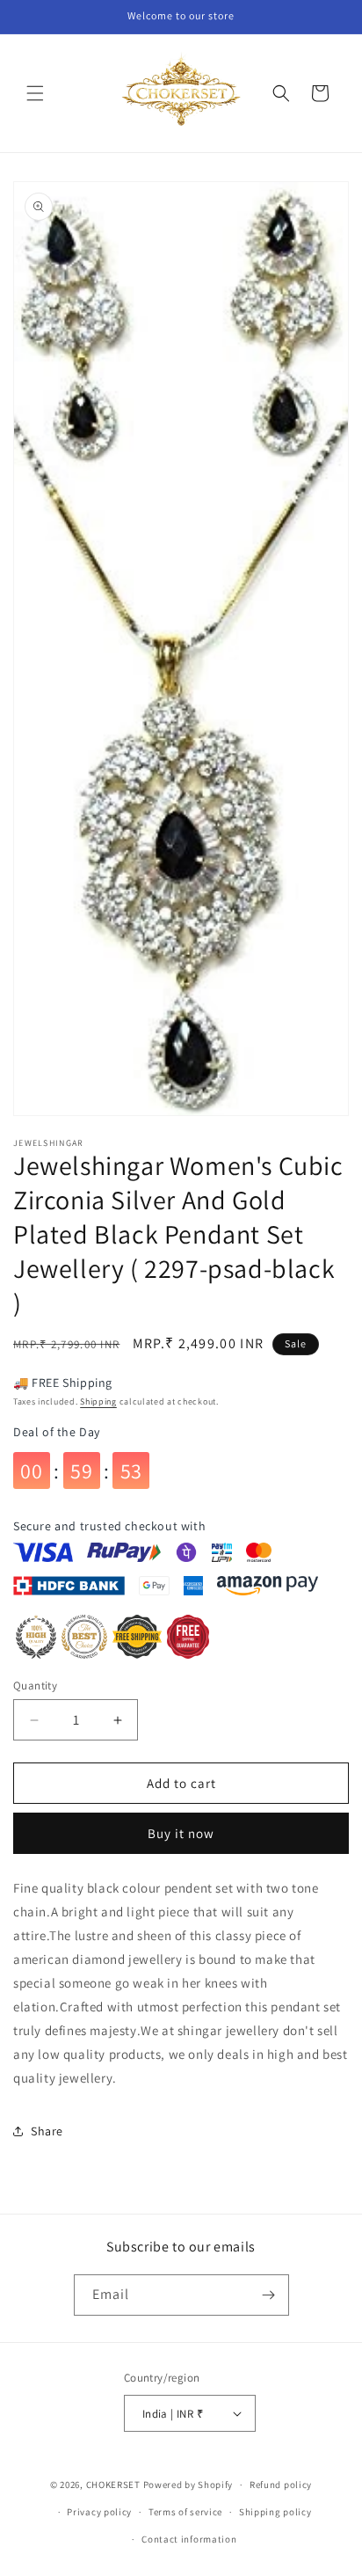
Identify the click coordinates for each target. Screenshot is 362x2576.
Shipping (98, 1401)
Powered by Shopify (188, 2485)
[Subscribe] (269, 2295)
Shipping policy (275, 2512)
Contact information (189, 2539)
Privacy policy (99, 2512)
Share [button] (47, 2131)
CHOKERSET (113, 2485)
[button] (35, 93)
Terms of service (185, 2512)
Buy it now (181, 1833)
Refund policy (281, 2485)
